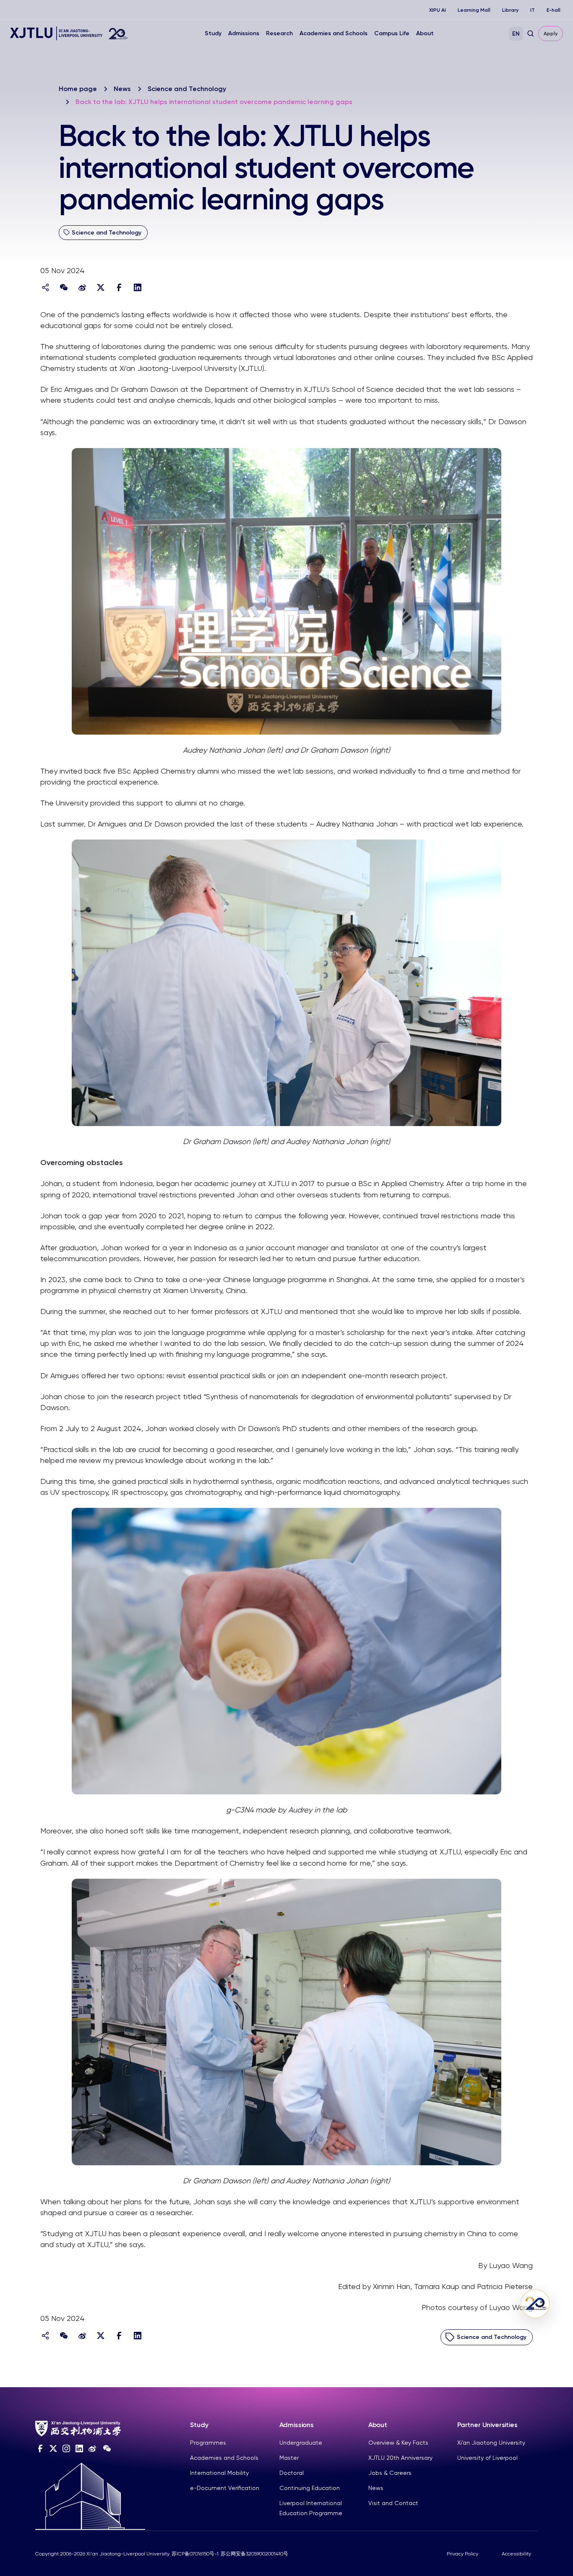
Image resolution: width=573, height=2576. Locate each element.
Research (279, 33)
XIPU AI (438, 10)
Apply (551, 34)
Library (510, 10)
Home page (78, 89)
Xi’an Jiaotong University (491, 2443)
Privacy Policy (462, 2554)
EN (516, 34)
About (425, 33)
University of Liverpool (487, 2458)
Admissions (244, 33)
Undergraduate (301, 2443)
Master (289, 2458)
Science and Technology (187, 89)
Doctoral (292, 2473)
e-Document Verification (225, 2488)
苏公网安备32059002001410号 (254, 2554)
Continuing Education (310, 2488)
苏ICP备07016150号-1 (195, 2554)
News (122, 89)
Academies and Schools (333, 33)
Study (213, 33)
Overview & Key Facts (398, 2443)
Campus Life (392, 33)
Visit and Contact (393, 2503)
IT (533, 10)
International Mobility (219, 2473)
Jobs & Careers (390, 2473)
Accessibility (516, 2554)
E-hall (553, 10)
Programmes (208, 2443)
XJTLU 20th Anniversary (400, 2458)
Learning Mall (474, 10)
